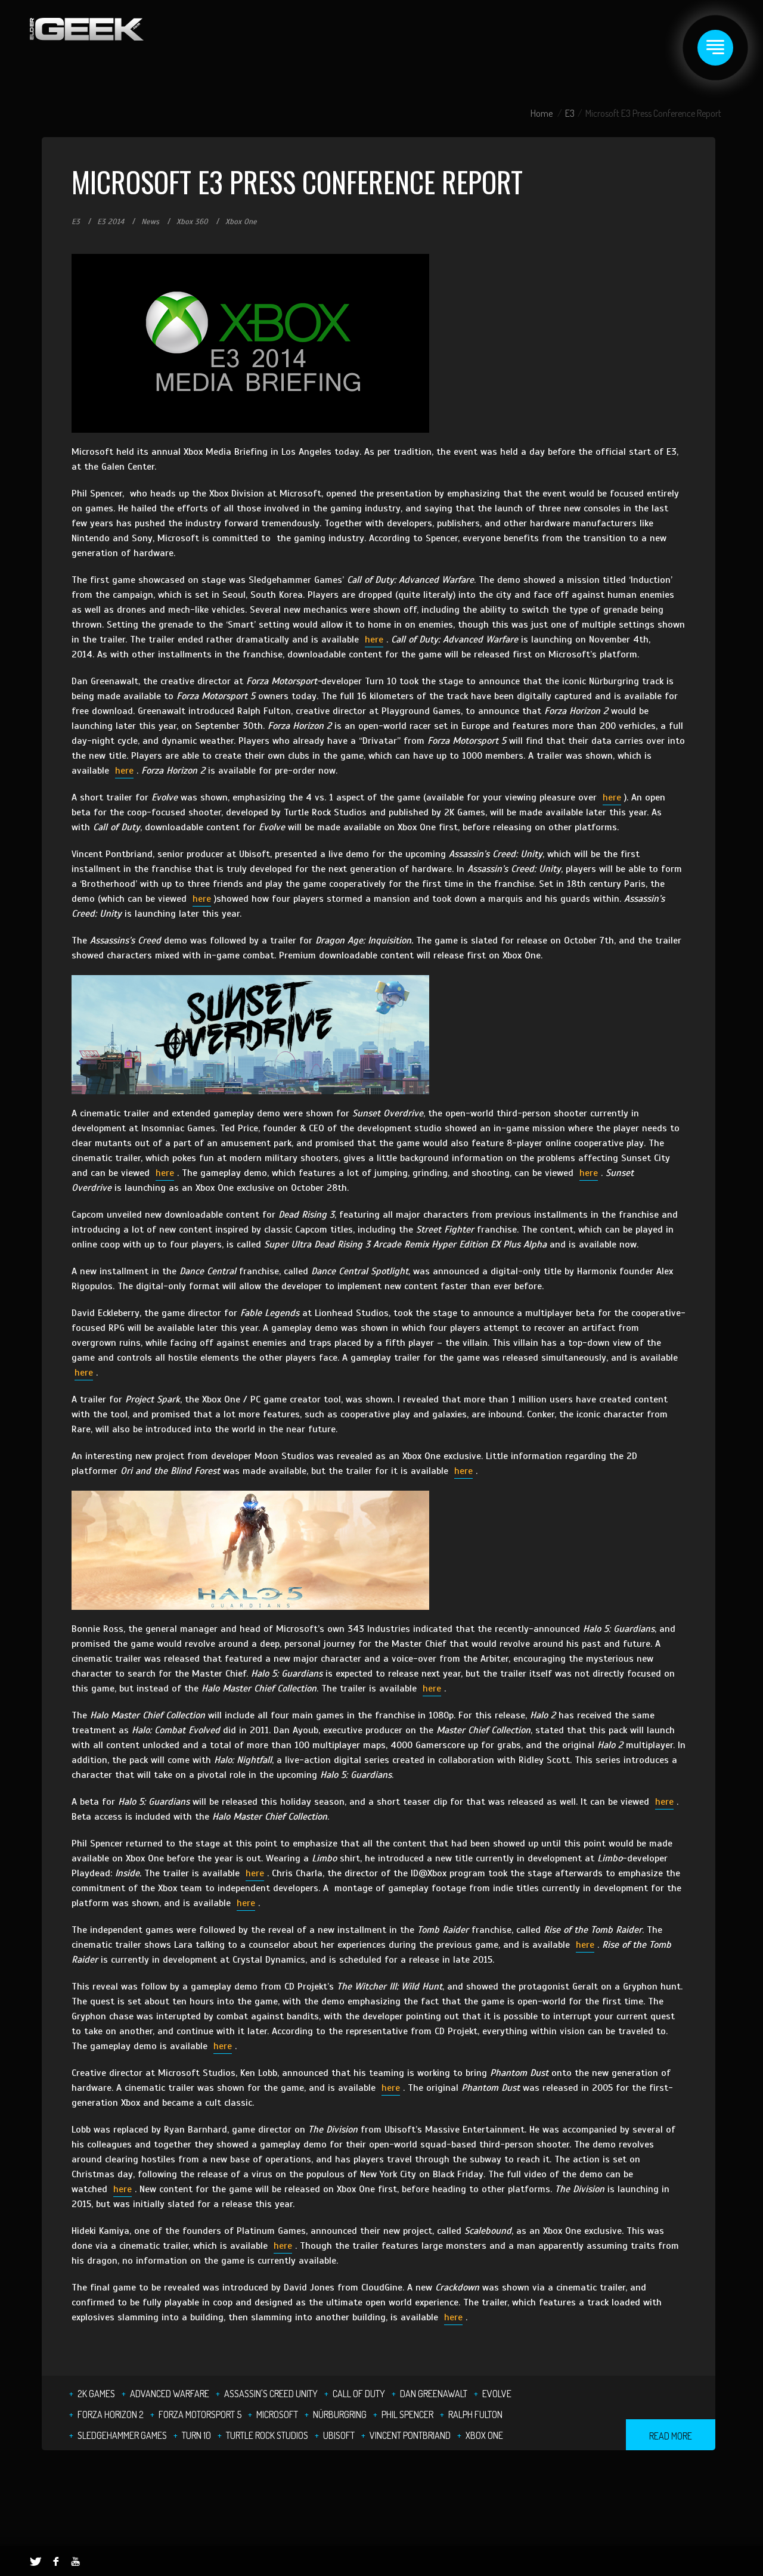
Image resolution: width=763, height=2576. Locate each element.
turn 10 (196, 2435)
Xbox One (241, 222)
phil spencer (407, 2414)
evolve (497, 2394)
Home (542, 113)
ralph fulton (475, 2414)
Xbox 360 (192, 222)
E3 (570, 113)
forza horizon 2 (111, 2414)
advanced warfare (170, 2394)
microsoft (277, 2414)
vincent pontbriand (410, 2435)
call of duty (359, 2394)
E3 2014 (111, 222)
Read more (671, 2436)
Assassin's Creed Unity (271, 2394)
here (374, 640)
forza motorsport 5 (200, 2414)
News (150, 222)
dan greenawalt (434, 2394)
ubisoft (339, 2435)
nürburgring (340, 2414)
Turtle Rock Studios (267, 2435)
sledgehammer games (122, 2435)
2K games (96, 2394)
